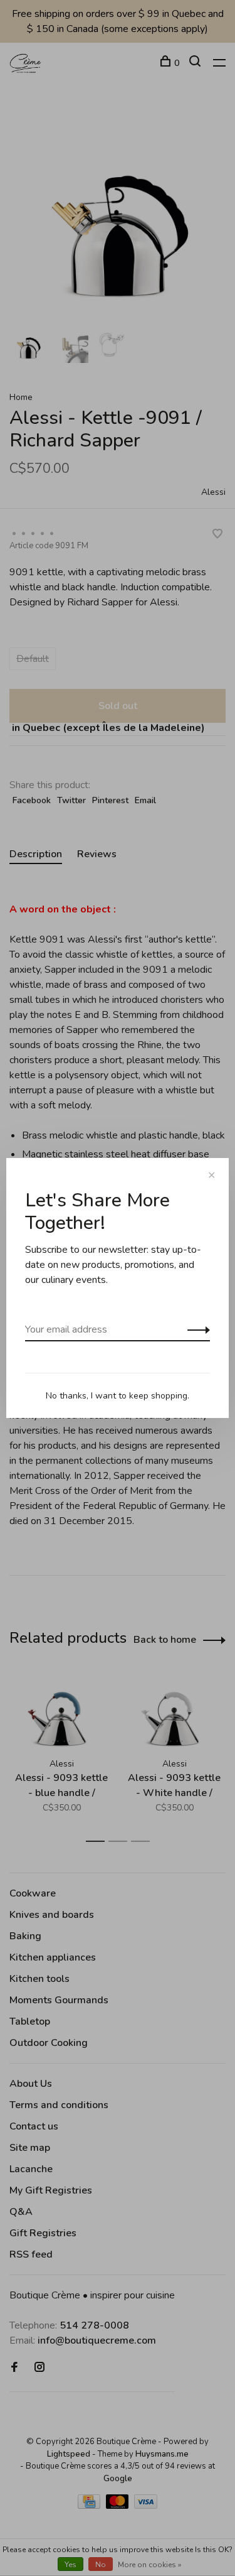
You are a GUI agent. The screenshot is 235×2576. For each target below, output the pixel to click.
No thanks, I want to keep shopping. (118, 1396)
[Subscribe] (195, 1329)
